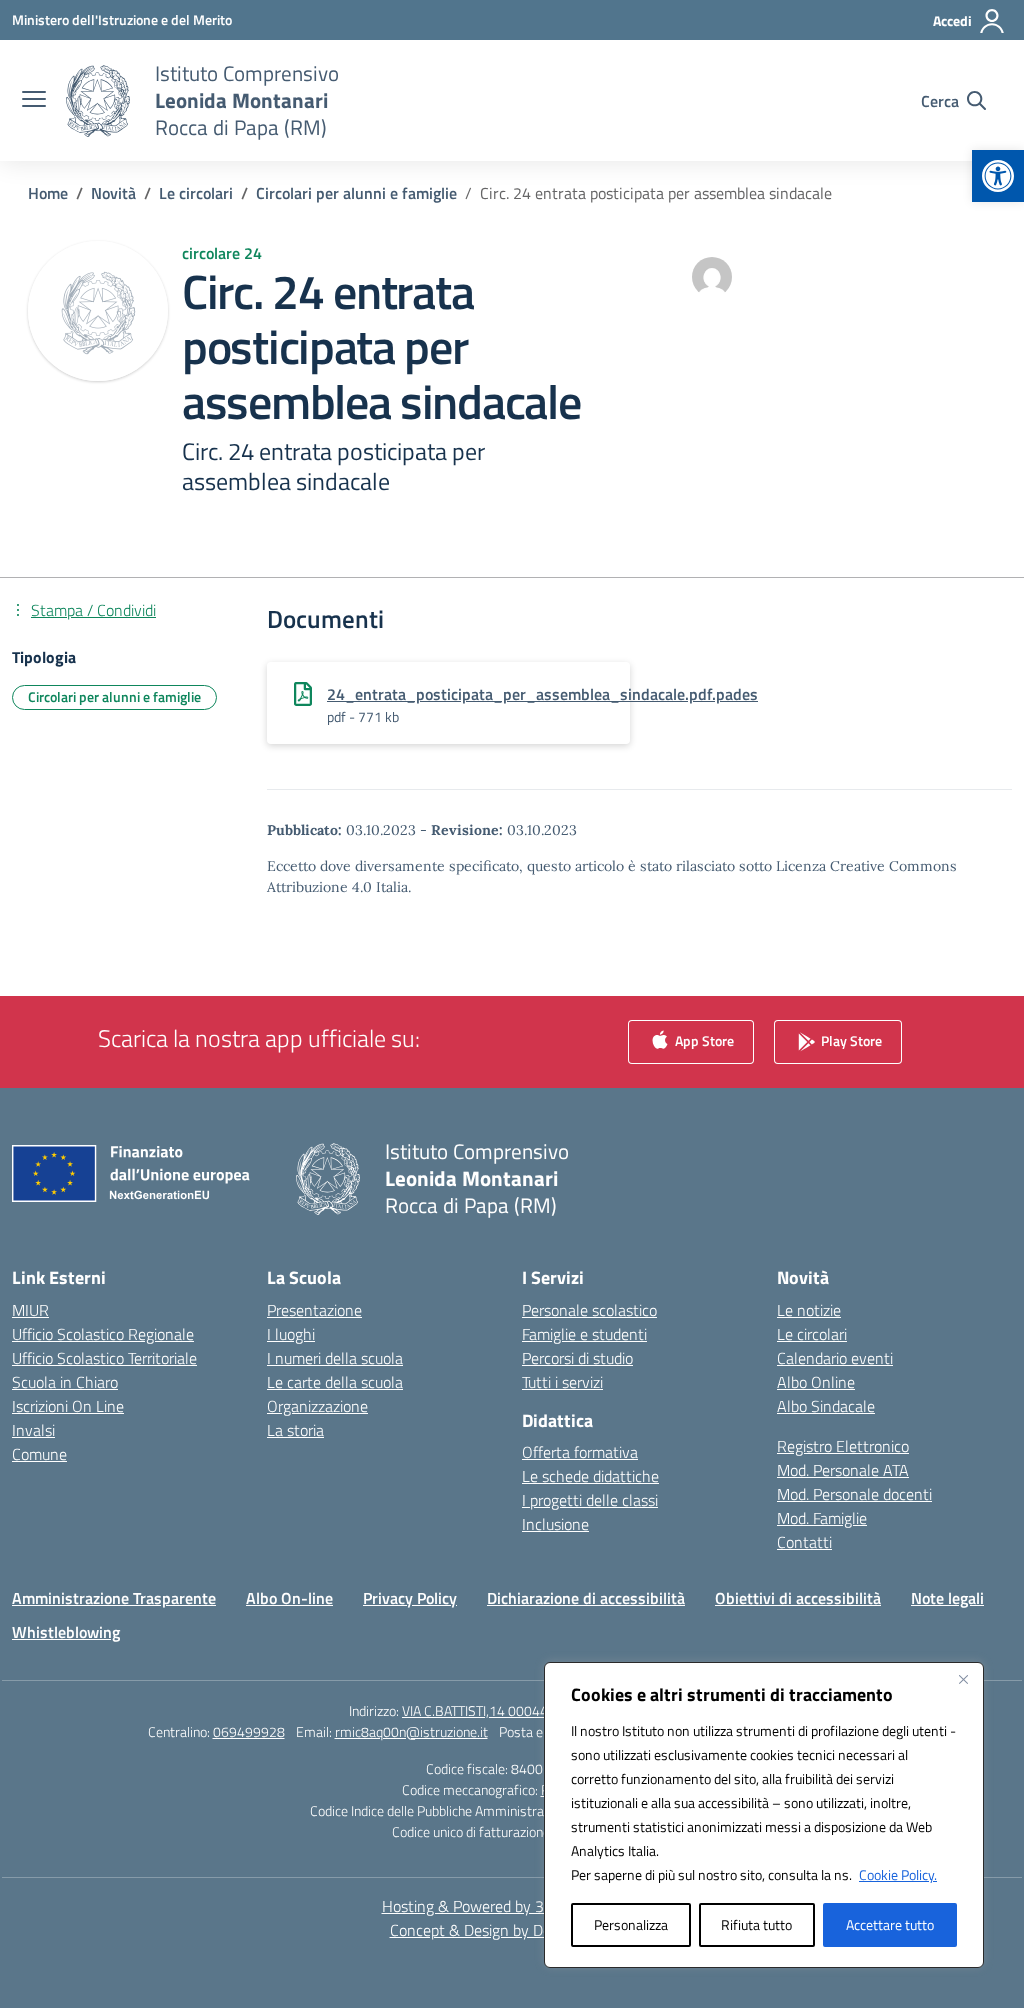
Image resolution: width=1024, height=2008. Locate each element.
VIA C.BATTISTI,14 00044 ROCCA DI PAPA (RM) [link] (538, 1710)
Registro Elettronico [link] (843, 1446)
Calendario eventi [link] (835, 1358)
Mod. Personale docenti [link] (854, 1494)
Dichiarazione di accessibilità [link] (586, 1598)
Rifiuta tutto (756, 1924)
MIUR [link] (30, 1310)
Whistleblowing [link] (66, 1632)
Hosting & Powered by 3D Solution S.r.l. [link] (512, 1906)
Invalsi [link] (33, 1430)
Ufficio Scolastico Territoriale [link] (104, 1358)
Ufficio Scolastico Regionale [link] (103, 1334)
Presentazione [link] (314, 1310)
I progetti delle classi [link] (590, 1500)
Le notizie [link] (809, 1310)
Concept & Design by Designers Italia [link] (512, 1930)
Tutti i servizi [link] (562, 1382)
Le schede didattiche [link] (590, 1476)
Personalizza (631, 1924)
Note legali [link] (947, 1598)
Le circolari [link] (812, 1334)
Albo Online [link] (816, 1382)
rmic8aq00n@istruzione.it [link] (411, 1731)
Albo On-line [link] (289, 1598)
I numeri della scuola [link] (335, 1358)
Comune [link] (39, 1454)
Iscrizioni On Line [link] (68, 1406)
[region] (764, 1815)
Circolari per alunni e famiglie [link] (114, 696)
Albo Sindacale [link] (826, 1406)
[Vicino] (963, 1679)
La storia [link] (295, 1430)
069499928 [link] (249, 1731)
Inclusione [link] (555, 1524)
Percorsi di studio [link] (577, 1358)
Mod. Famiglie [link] (822, 1518)
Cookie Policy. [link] (898, 1874)
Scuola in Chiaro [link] (65, 1382)
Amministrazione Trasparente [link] (114, 1598)
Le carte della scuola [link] (335, 1382)
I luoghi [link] (291, 1334)
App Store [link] (703, 1039)
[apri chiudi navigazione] (34, 101)
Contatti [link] (804, 1542)
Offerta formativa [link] (580, 1452)
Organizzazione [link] (317, 1406)
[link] (998, 176)
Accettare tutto (890, 1924)
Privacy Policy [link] (410, 1598)
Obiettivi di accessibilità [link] (798, 1598)
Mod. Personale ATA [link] (843, 1470)
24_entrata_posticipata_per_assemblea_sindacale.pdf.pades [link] (542, 694)
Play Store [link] (850, 1039)
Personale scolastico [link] (589, 1310)
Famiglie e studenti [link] (584, 1334)
